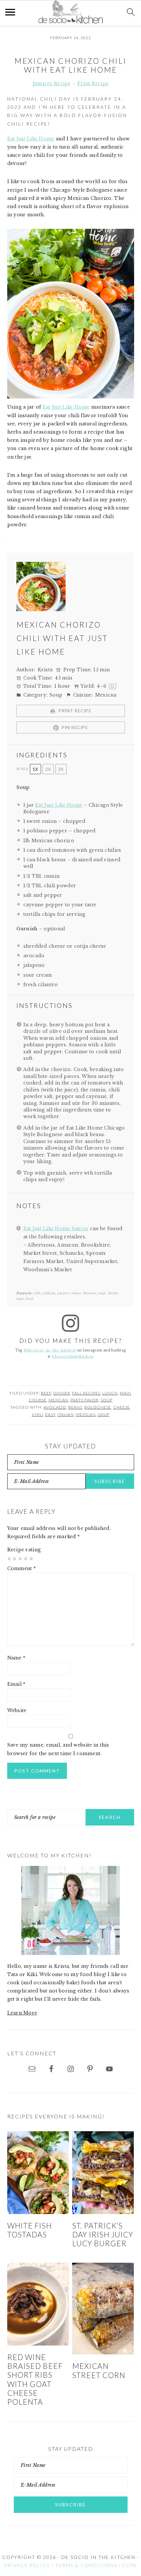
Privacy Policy (27, 2565)
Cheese (121, 1407)
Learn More (22, 2013)
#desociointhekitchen (73, 1357)
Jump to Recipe (52, 83)
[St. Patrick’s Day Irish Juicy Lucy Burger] (103, 2172)
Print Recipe (93, 83)
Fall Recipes (86, 1393)
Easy (50, 1414)
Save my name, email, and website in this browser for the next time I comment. (58, 1749)
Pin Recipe (74, 727)
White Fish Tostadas (30, 2230)
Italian (66, 1414)
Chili (38, 1414)
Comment (22, 1568)
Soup (107, 1400)
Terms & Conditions (86, 2565)
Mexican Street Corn (99, 2371)
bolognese (98, 1407)
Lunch (110, 1393)
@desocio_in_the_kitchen (50, 1350)
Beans (75, 1407)
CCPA (130, 2565)
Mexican (59, 1400)
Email (16, 1684)
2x (48, 769)
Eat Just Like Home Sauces (56, 1228)
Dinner (62, 1393)
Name (16, 1658)
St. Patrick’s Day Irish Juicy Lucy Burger (103, 2235)
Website (17, 1710)
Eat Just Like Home (31, 139)
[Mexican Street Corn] (103, 2309)
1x (35, 769)
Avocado (55, 1407)
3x (61, 769)
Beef (46, 1393)
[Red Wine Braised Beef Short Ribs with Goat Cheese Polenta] (38, 2304)
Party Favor (85, 1400)
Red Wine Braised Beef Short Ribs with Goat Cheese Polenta (35, 2380)
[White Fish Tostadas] (38, 2172)
